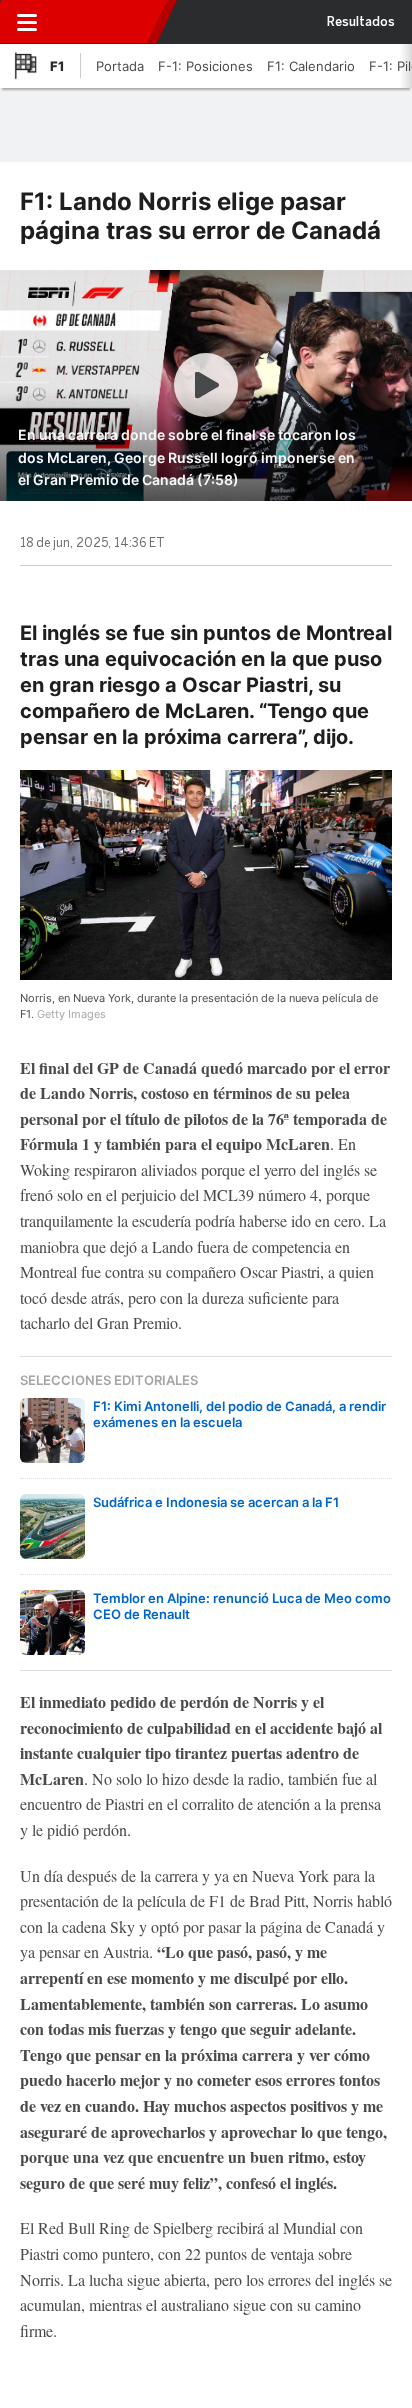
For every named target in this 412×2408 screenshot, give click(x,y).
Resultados (361, 22)
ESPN (103, 22)
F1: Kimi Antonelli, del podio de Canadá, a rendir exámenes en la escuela (239, 1414)
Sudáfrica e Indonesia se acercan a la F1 (216, 1502)
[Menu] (27, 22)
